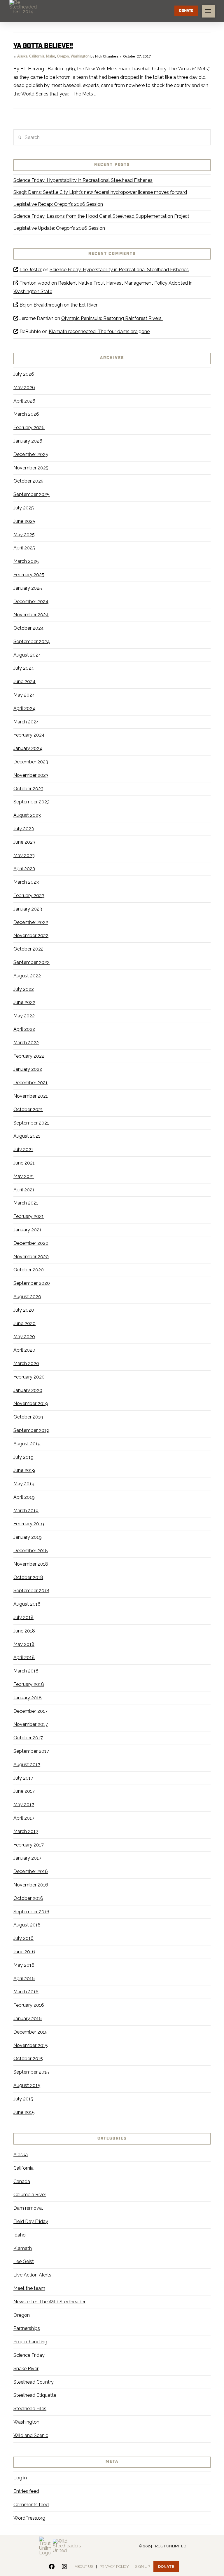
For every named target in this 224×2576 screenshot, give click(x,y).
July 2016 (23, 1938)
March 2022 (26, 1043)
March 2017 (26, 1831)
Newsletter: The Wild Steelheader (49, 2302)
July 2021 (23, 1149)
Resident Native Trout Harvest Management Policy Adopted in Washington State (103, 287)
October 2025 (28, 481)
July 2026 (24, 374)
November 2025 (31, 468)
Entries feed (26, 2491)
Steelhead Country (34, 2382)
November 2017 (31, 1724)
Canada (22, 2181)
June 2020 (24, 1323)
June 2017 (24, 1791)
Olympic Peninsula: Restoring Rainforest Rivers (112, 318)
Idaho (51, 56)
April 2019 (24, 1497)
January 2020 (28, 1390)
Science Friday (29, 2355)
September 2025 (32, 494)
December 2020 (31, 1243)
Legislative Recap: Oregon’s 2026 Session (58, 204)
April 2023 (24, 869)
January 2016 (28, 2019)
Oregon (63, 56)
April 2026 (24, 401)
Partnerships (27, 2328)
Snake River (26, 2369)
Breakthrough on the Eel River (65, 305)
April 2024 (24, 708)
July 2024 (24, 668)
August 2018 (27, 1604)
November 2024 (31, 615)
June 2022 (24, 1002)
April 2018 (24, 1657)
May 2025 (24, 535)
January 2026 (28, 441)
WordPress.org (29, 2518)
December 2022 (31, 922)
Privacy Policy (114, 2567)
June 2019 (24, 1470)
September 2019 (31, 1430)
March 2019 (26, 1511)
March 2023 (26, 882)
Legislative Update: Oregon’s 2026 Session (59, 228)
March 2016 (26, 1992)
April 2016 (24, 1979)
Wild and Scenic (31, 2435)
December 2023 (31, 762)
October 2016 (28, 1898)
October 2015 (28, 2059)
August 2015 (27, 2085)
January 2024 (28, 748)
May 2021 (24, 1176)
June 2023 (24, 842)
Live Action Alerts (32, 2275)
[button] (208, 11)
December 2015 (30, 2032)
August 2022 (27, 976)
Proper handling (30, 2342)
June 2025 (24, 521)
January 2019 (28, 1537)
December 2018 (31, 1551)
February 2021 (29, 1216)
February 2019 (29, 1524)
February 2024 (29, 735)
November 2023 (31, 775)
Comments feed (31, 2505)
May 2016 (24, 1965)
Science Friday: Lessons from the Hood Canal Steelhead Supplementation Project (101, 216)
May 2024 (24, 695)
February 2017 (29, 1845)
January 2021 (27, 1230)
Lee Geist (24, 2261)
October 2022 (28, 949)
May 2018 (24, 1644)
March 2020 (26, 1363)
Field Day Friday (31, 2221)
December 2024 (31, 602)
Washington (80, 56)
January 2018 (28, 1698)
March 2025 (26, 561)
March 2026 (26, 414)
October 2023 (28, 789)
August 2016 (27, 1925)
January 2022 (28, 1069)
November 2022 (31, 935)
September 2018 (31, 1591)
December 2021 (30, 1083)
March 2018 (26, 1671)
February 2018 (29, 1684)
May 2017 (24, 1805)
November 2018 (31, 1564)
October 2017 (28, 1738)
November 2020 (31, 1257)
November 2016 (31, 1885)
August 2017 (27, 1765)
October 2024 (29, 628)
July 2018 (23, 1617)
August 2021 (27, 1136)
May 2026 (24, 388)
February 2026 (29, 428)
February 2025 (29, 575)
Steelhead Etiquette (35, 2395)
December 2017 (30, 1711)
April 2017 (24, 1818)
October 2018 (28, 1577)
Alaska (22, 56)
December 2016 (31, 1871)
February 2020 (29, 1377)
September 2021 (31, 1123)
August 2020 (27, 1297)
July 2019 (23, 1457)
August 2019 (27, 1444)
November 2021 (31, 1096)
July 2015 (23, 2099)
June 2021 (24, 1163)
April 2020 (24, 1350)
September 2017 (31, 1751)
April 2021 (24, 1190)
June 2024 (24, 682)
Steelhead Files (30, 2409)
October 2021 (28, 1109)
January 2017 (27, 1858)
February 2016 (29, 2005)
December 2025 (31, 454)
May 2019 (24, 1484)
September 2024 (32, 642)
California (37, 56)
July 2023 (24, 829)
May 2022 (24, 1016)
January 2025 (28, 588)
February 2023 (29, 895)
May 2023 (24, 856)
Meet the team (29, 2288)
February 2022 (29, 1056)
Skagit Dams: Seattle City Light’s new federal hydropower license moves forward (100, 192)
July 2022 (24, 989)
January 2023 (28, 909)
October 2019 (28, 1417)
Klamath (23, 2248)
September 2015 (31, 2072)
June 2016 (24, 1952)
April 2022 (24, 1029)
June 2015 (24, 2112)
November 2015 (31, 2045)
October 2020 (29, 1270)
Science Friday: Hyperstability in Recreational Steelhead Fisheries (83, 180)
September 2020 (32, 1283)
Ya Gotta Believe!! (43, 46)
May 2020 (24, 1337)
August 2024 (27, 655)
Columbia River (30, 2195)
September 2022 (32, 962)
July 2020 (24, 1310)
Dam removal (28, 2208)
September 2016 (31, 1912)
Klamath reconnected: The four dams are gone (99, 331)
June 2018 (24, 1631)
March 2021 (26, 1203)
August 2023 (27, 815)
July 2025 (24, 508)
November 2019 (31, 1403)
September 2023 (32, 802)
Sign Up (142, 2567)
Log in (20, 2478)
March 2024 (26, 722)
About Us (84, 2567)
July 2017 (23, 1778)
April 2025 (24, 548)
